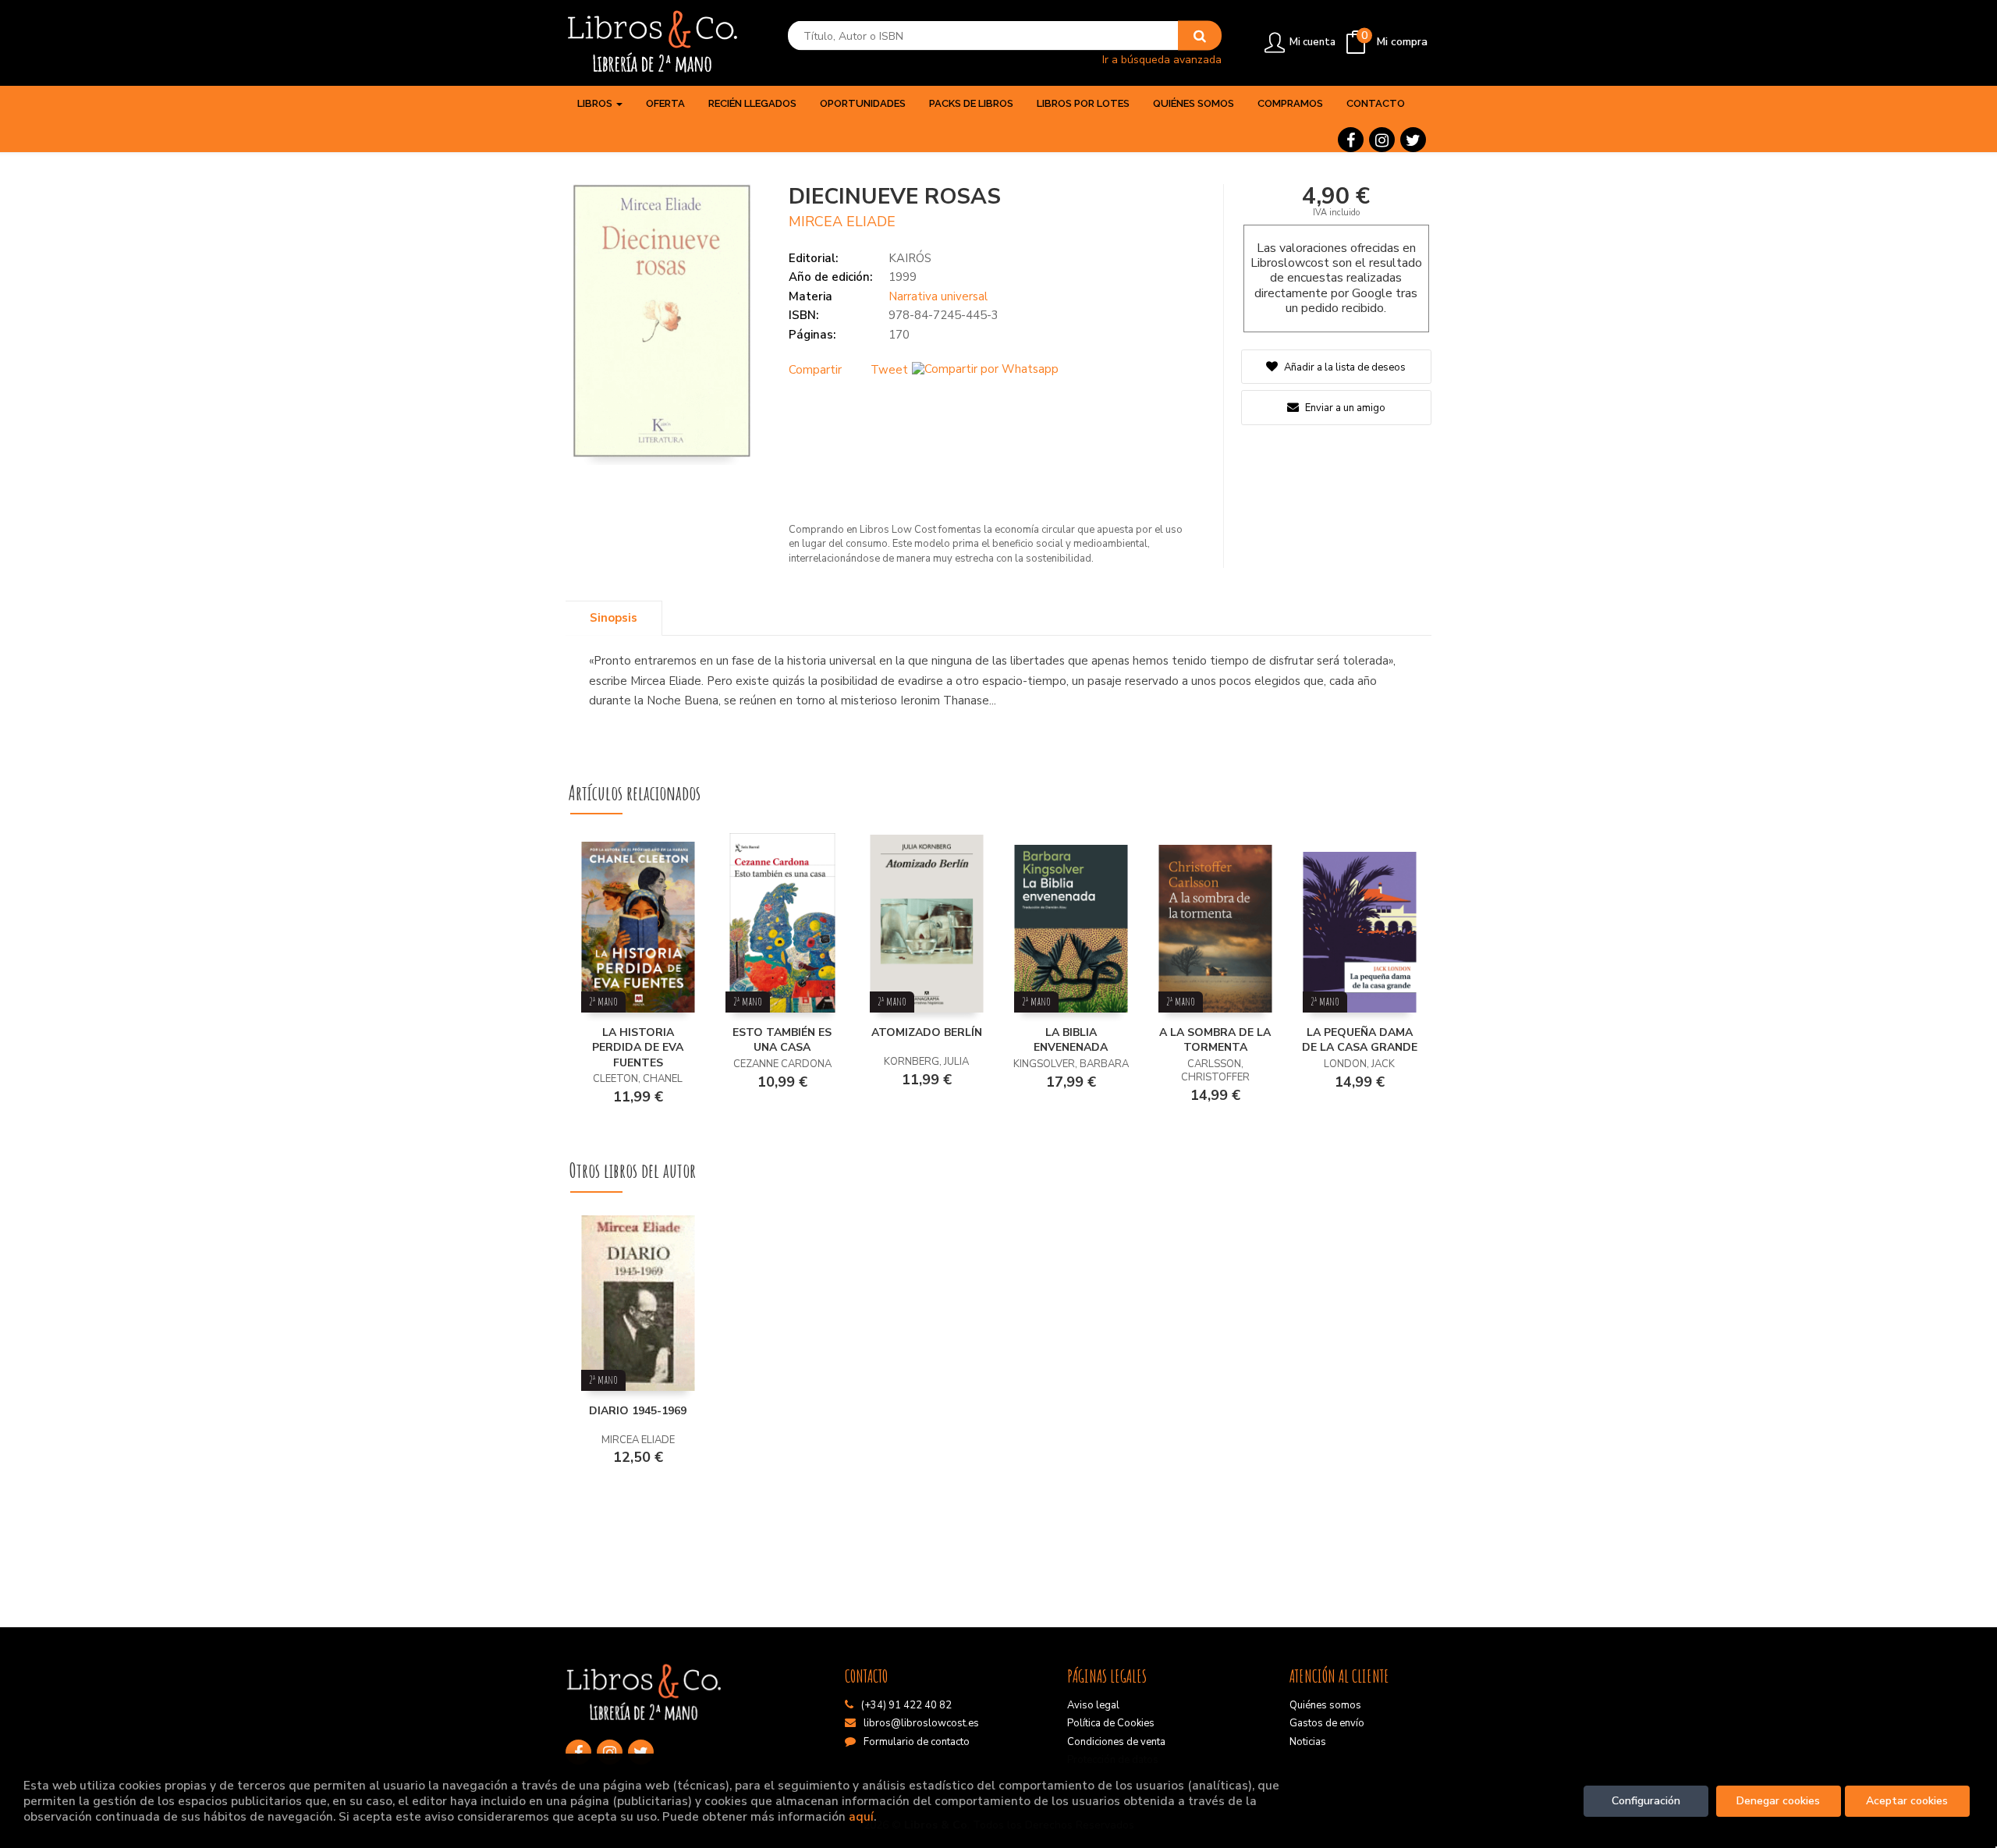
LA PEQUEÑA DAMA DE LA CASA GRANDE (1360, 1040)
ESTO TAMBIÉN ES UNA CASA (782, 1040)
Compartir (815, 370)
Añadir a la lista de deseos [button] (1345, 367)
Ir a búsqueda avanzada (1162, 59)
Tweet (889, 370)
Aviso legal (1093, 1705)
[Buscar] (1200, 36)
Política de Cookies (1111, 1723)
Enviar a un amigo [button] (1344, 408)
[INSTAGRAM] (1382, 140)
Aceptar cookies (1907, 1801)
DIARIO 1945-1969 (638, 1411)
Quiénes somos (1325, 1705)
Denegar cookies (1778, 1801)
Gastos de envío (1327, 1723)
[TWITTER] (1413, 140)
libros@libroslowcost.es (921, 1723)
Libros (596, 103)
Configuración (1646, 1801)
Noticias (1308, 1742)
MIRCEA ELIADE (842, 222)
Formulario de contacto (917, 1742)
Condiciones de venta (1116, 1742)
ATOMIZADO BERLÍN (927, 1032)
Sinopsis (614, 618)
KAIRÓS (910, 258)
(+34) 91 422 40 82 (906, 1705)
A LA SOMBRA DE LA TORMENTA (1215, 1040)
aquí (861, 1816)
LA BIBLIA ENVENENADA (1071, 1040)
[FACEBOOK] (1351, 140)
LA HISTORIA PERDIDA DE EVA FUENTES (638, 1048)
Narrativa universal (938, 296)
